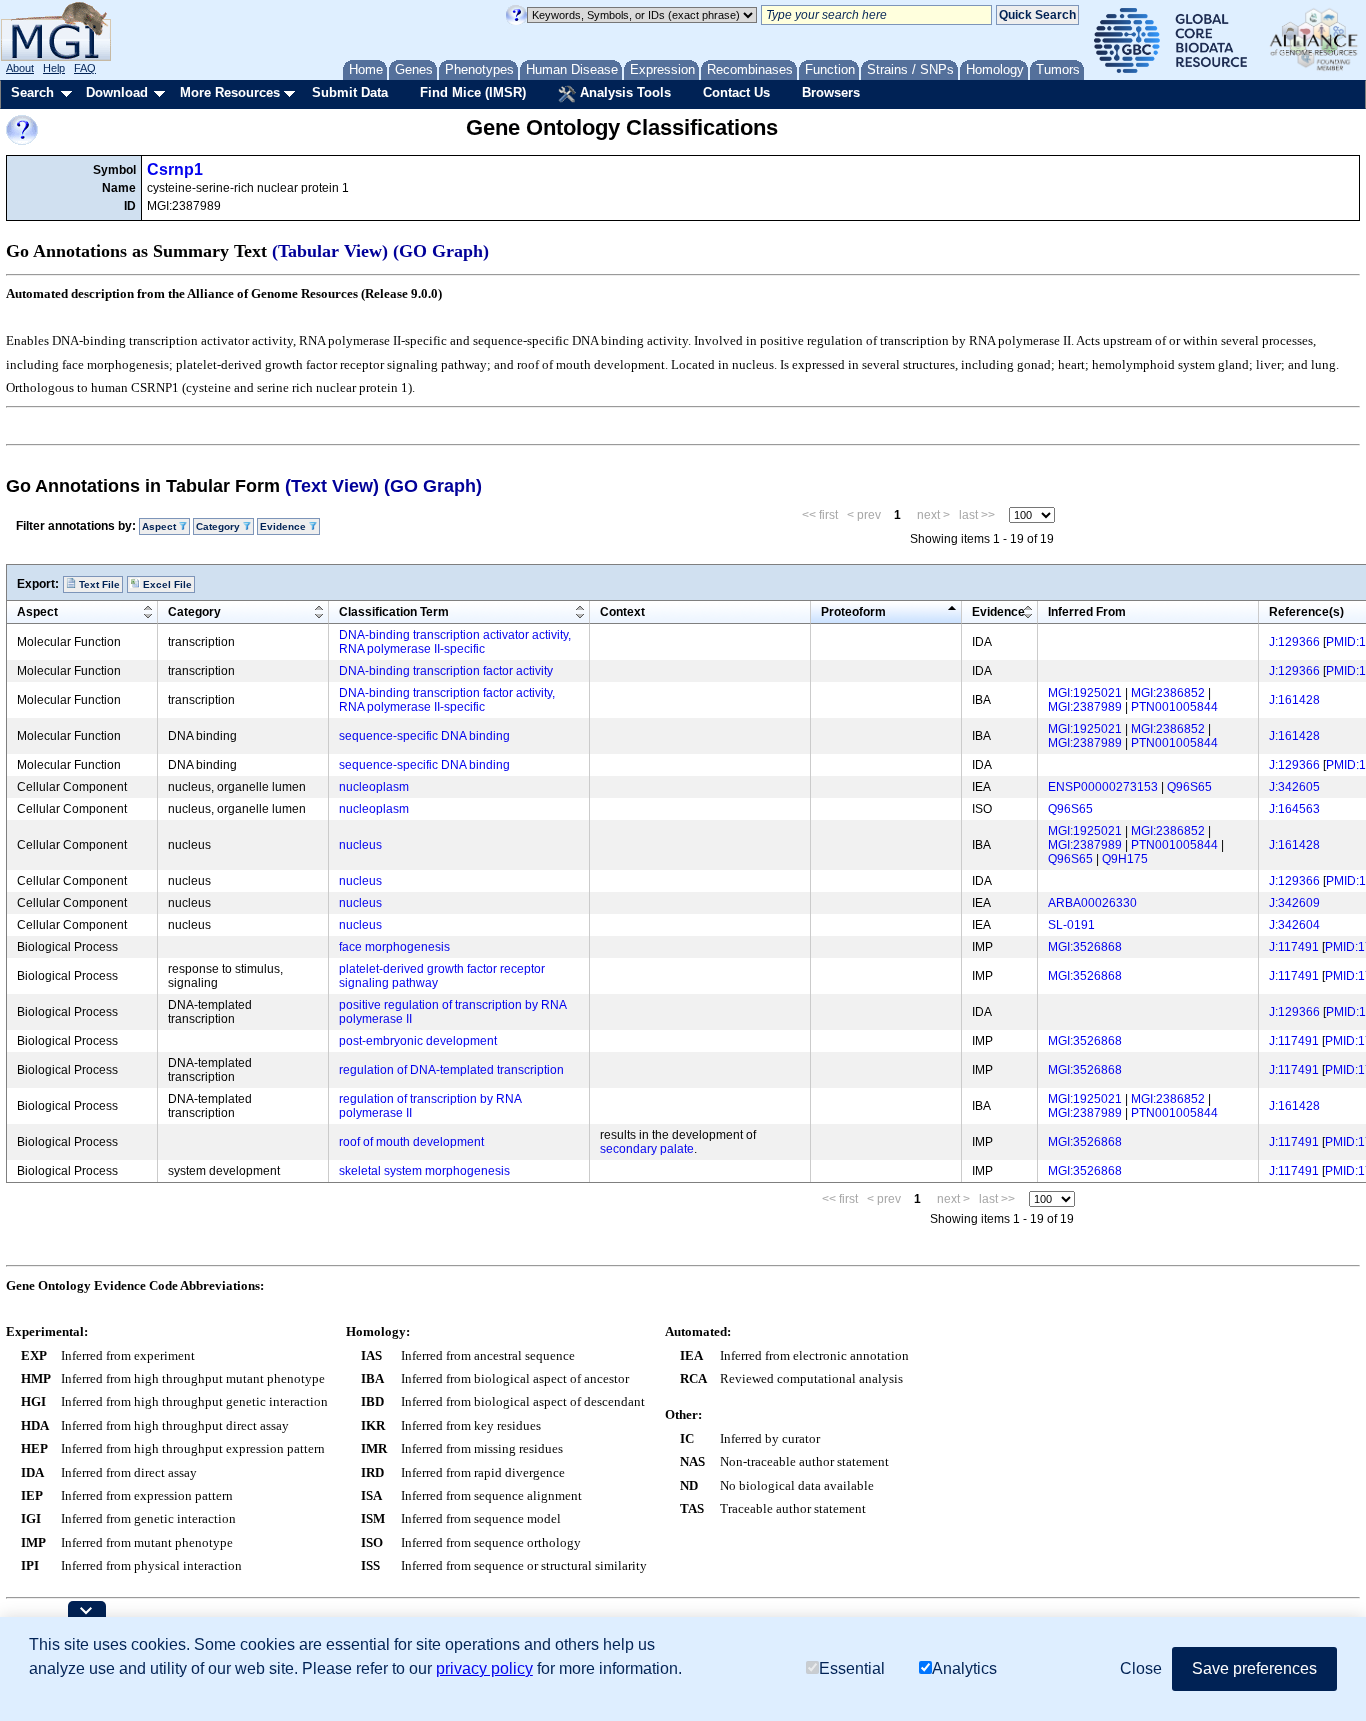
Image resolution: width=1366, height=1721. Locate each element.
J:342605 (1294, 787)
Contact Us (736, 92)
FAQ (85, 68)
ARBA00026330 (1092, 903)
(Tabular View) (330, 251)
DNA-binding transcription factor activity (446, 671)
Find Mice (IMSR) (473, 92)
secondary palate (647, 1149)
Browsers (831, 92)
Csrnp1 (175, 169)
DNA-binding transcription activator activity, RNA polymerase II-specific (455, 642)
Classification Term (394, 612)
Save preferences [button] (1254, 1668)
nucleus (360, 845)
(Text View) (332, 486)
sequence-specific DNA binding (424, 736)
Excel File (166, 584)
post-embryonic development (418, 1041)
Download (117, 92)
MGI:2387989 (1085, 707)
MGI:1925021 (1085, 693)
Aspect (37, 612)
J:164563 (1294, 809)
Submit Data (350, 92)
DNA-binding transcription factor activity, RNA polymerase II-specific (447, 700)
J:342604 (1294, 925)
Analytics (964, 1668)
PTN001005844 (1174, 707)
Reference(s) (1306, 612)
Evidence (998, 612)
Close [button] (1141, 1668)
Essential (852, 1668)
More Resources (230, 92)
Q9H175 (1125, 859)
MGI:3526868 (1085, 947)
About (20, 68)
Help (54, 68)
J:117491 (1294, 947)
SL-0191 (1071, 925)
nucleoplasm (374, 787)
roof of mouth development (411, 1142)
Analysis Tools (623, 92)
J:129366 (1294, 642)
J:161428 (1294, 700)
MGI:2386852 (1168, 693)
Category (194, 612)
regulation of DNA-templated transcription (451, 1070)
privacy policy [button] (484, 1668)
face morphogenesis (394, 947)
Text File (98, 584)
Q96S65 (1189, 787)
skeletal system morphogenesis (424, 1171)
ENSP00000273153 (1103, 787)
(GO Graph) (441, 251)
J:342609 (1294, 903)
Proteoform (853, 612)
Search (32, 92)
